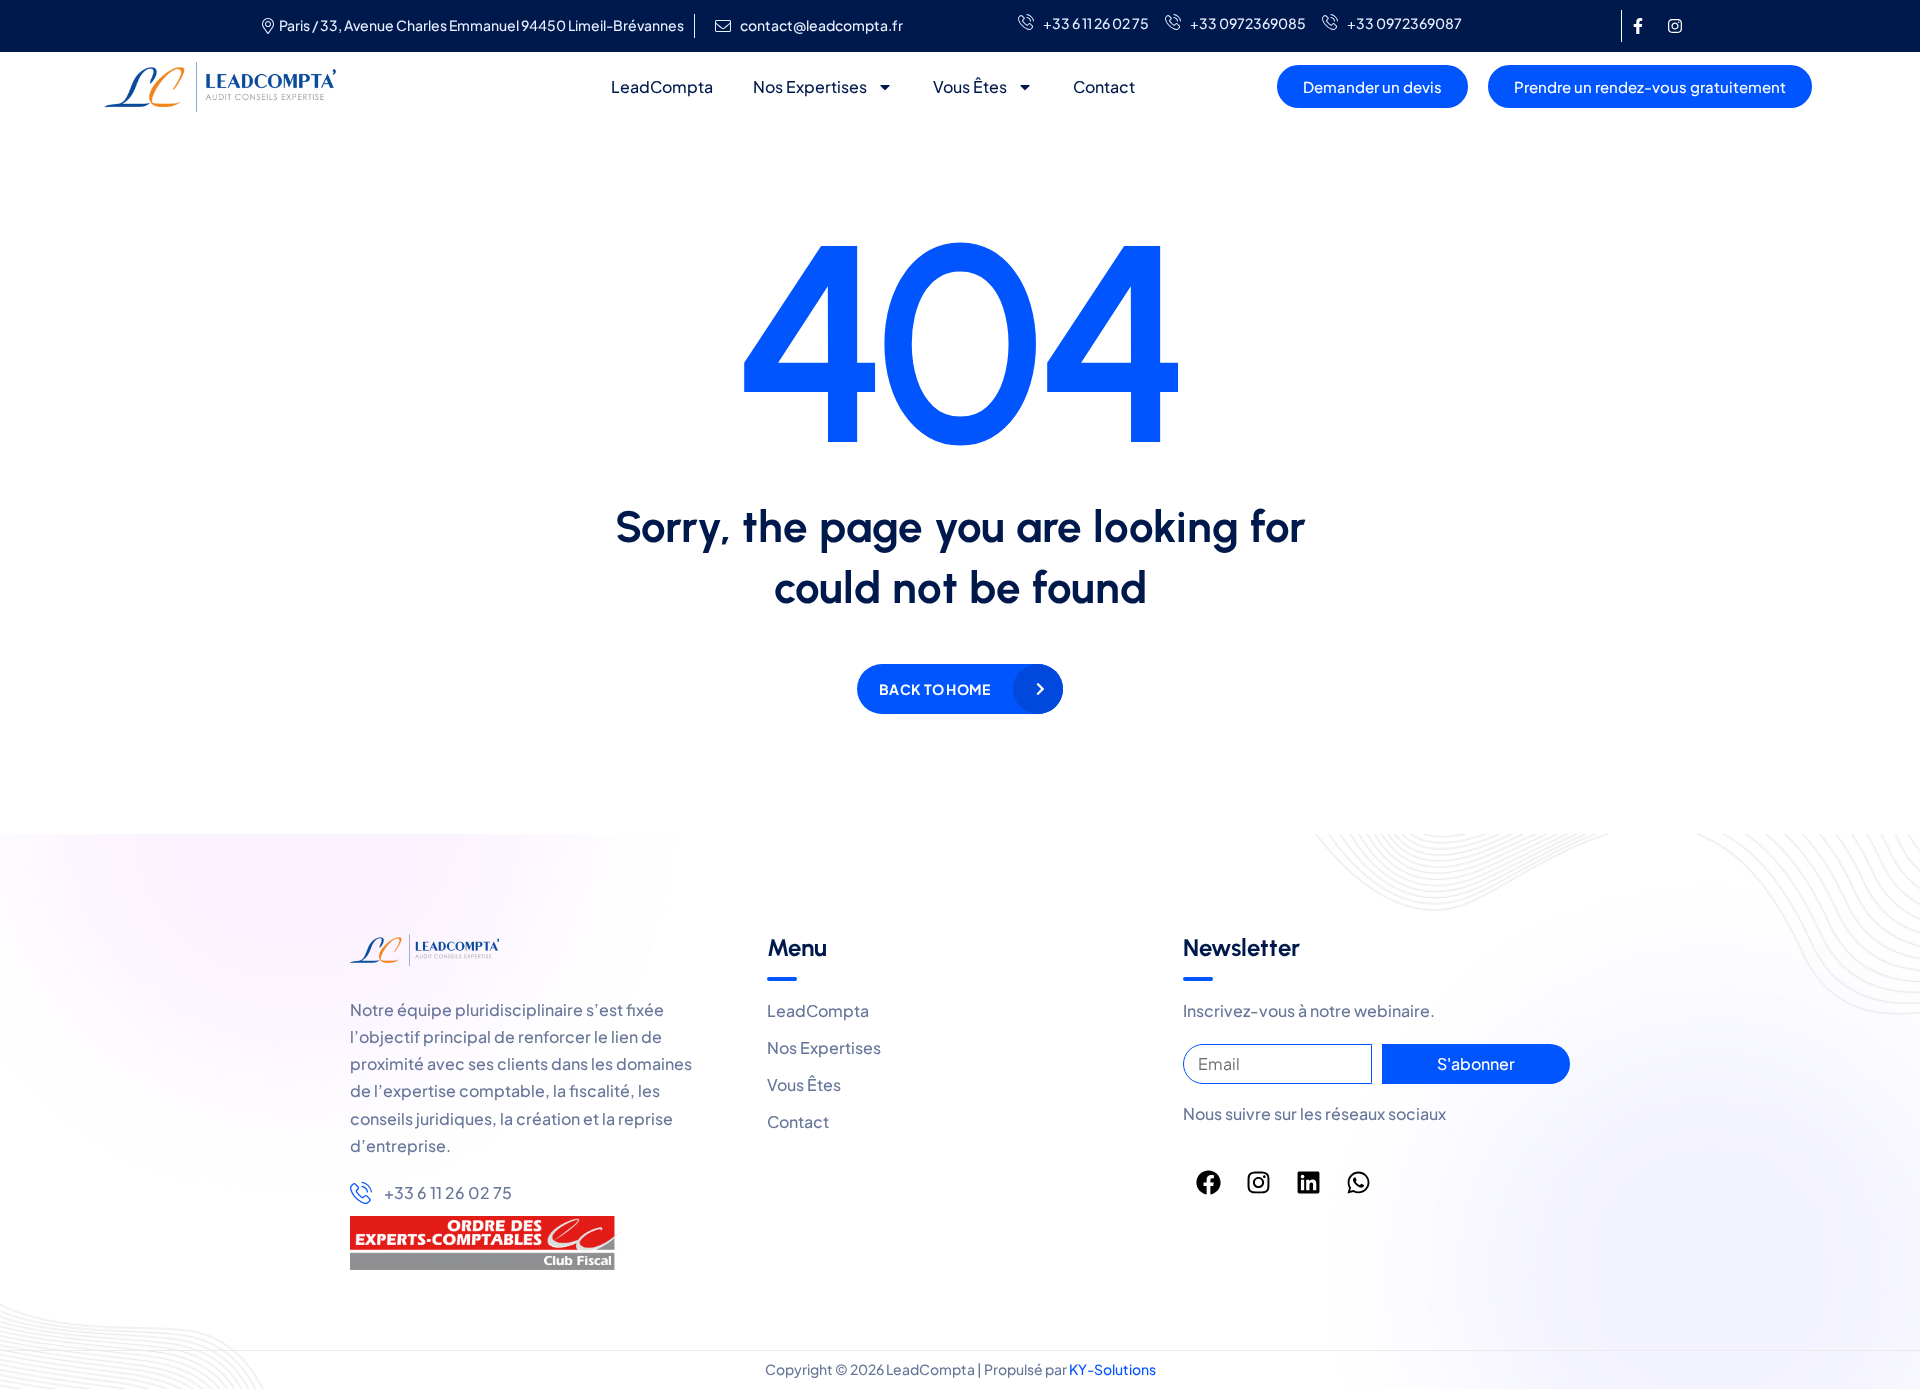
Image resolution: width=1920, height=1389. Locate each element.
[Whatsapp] (1358, 1182)
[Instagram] (1675, 26)
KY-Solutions (1112, 1369)
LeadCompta (662, 86)
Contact (1104, 86)
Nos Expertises (810, 86)
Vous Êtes (970, 86)
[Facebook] (1208, 1182)
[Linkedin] (1308, 1182)
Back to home (934, 689)
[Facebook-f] (1638, 26)
